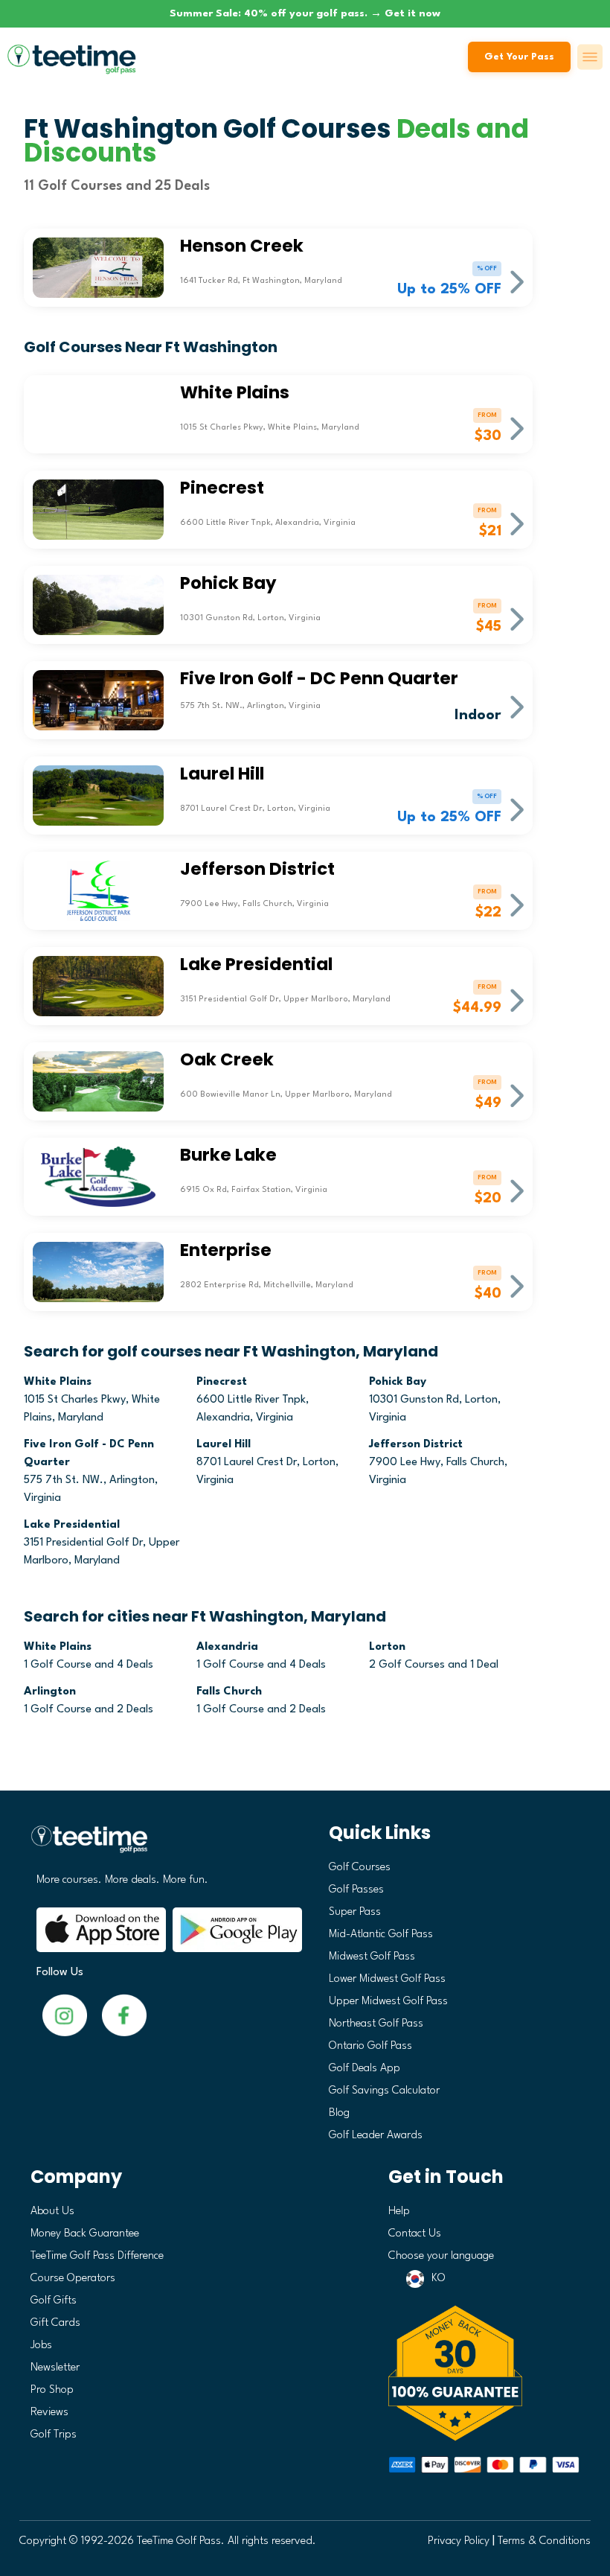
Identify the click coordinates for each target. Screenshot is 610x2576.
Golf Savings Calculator (384, 2091)
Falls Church (229, 1692)
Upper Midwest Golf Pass (388, 2002)
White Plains (58, 1382)
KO (439, 2279)
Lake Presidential (72, 1525)
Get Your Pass (519, 57)
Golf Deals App (365, 2069)
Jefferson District (416, 1445)
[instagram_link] (124, 2015)
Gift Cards (55, 2323)
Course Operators (73, 2279)
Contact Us (415, 2234)
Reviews (49, 2413)
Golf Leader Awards (376, 2136)
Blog (339, 2113)
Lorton (387, 1647)
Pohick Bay (398, 1382)
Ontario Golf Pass (370, 2046)
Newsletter (55, 2368)
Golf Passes (356, 1890)
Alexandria (227, 1647)
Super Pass (355, 1912)
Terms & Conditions (544, 2541)
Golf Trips (54, 2435)
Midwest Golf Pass (372, 1957)
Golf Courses (360, 1868)
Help (399, 2212)
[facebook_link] (65, 2015)
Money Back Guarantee (85, 2234)
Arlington (50, 1692)
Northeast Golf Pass (376, 2024)
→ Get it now (405, 13)
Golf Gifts (54, 2301)
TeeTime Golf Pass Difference (97, 2256)
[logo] (163, 1845)
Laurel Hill (224, 1445)
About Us (52, 2212)
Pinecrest (222, 1382)
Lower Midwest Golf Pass (387, 1979)
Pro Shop (52, 2390)
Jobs (41, 2346)
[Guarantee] (484, 2373)
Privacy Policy (459, 2541)
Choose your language (441, 2256)
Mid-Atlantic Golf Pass (381, 1935)
